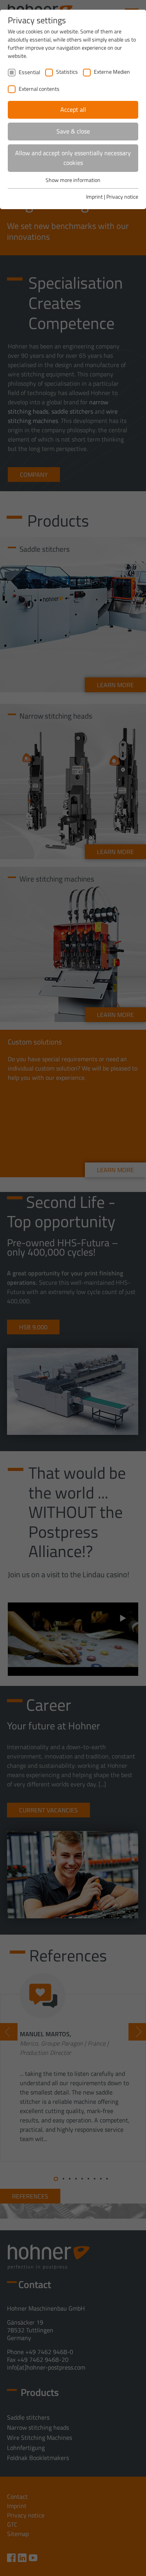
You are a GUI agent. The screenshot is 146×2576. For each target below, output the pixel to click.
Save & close (73, 131)
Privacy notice (122, 197)
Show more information (73, 180)
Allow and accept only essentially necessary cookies (73, 158)
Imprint (94, 197)
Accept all (73, 109)
